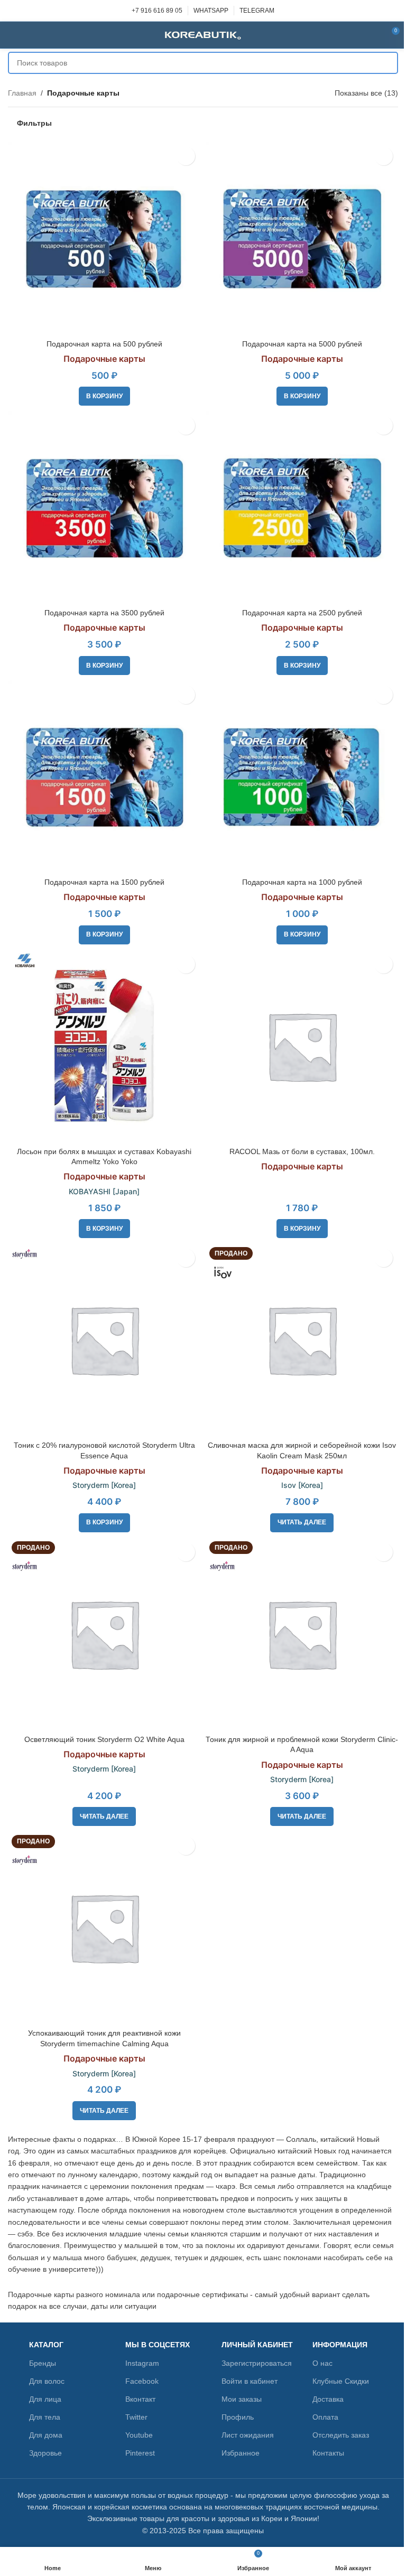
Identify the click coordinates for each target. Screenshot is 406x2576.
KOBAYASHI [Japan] (104, 1191)
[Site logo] (203, 34)
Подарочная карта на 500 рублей (104, 344)
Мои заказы (242, 2399)
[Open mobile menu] (12, 35)
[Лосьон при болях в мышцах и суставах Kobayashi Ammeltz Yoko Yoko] (104, 1046)
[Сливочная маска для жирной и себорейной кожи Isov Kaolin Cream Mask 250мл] (302, 1339)
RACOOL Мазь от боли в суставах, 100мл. (302, 1151)
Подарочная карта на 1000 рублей (302, 882)
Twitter (136, 2417)
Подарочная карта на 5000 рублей (302, 344)
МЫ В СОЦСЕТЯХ (158, 2345)
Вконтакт (140, 2399)
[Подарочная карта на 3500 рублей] (104, 507)
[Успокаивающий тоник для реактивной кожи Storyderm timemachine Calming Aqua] (104, 1927)
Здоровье (45, 2453)
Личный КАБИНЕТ (257, 2345)
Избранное (241, 2453)
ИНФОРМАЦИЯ (340, 2345)
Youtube (139, 2435)
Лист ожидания (248, 2435)
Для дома (46, 2435)
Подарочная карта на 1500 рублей (104, 882)
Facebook (142, 2381)
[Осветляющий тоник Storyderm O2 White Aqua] (104, 1634)
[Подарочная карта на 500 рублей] (104, 238)
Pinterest (140, 2453)
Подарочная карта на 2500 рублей (302, 613)
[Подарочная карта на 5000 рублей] (302, 238)
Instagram (142, 2363)
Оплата (325, 2417)
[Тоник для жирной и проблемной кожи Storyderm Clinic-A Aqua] (302, 1634)
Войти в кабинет (250, 2381)
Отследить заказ (341, 2435)
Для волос (47, 2381)
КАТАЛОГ (46, 2345)
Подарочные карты (104, 359)
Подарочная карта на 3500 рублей (104, 613)
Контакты (328, 2453)
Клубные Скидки (341, 2381)
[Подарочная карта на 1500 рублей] (104, 776)
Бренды (43, 2363)
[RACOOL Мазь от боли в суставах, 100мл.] (302, 1046)
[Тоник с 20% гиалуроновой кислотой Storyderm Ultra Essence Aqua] (104, 1339)
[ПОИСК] (387, 63)
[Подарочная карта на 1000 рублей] (302, 776)
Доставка (328, 2399)
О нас (322, 2363)
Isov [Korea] (302, 1485)
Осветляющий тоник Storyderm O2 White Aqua (104, 1739)
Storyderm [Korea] (104, 1485)
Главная (22, 93)
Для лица (45, 2399)
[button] (104, 396)
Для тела (45, 2417)
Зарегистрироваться (257, 2363)
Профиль (238, 2417)
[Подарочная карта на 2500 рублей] (302, 507)
